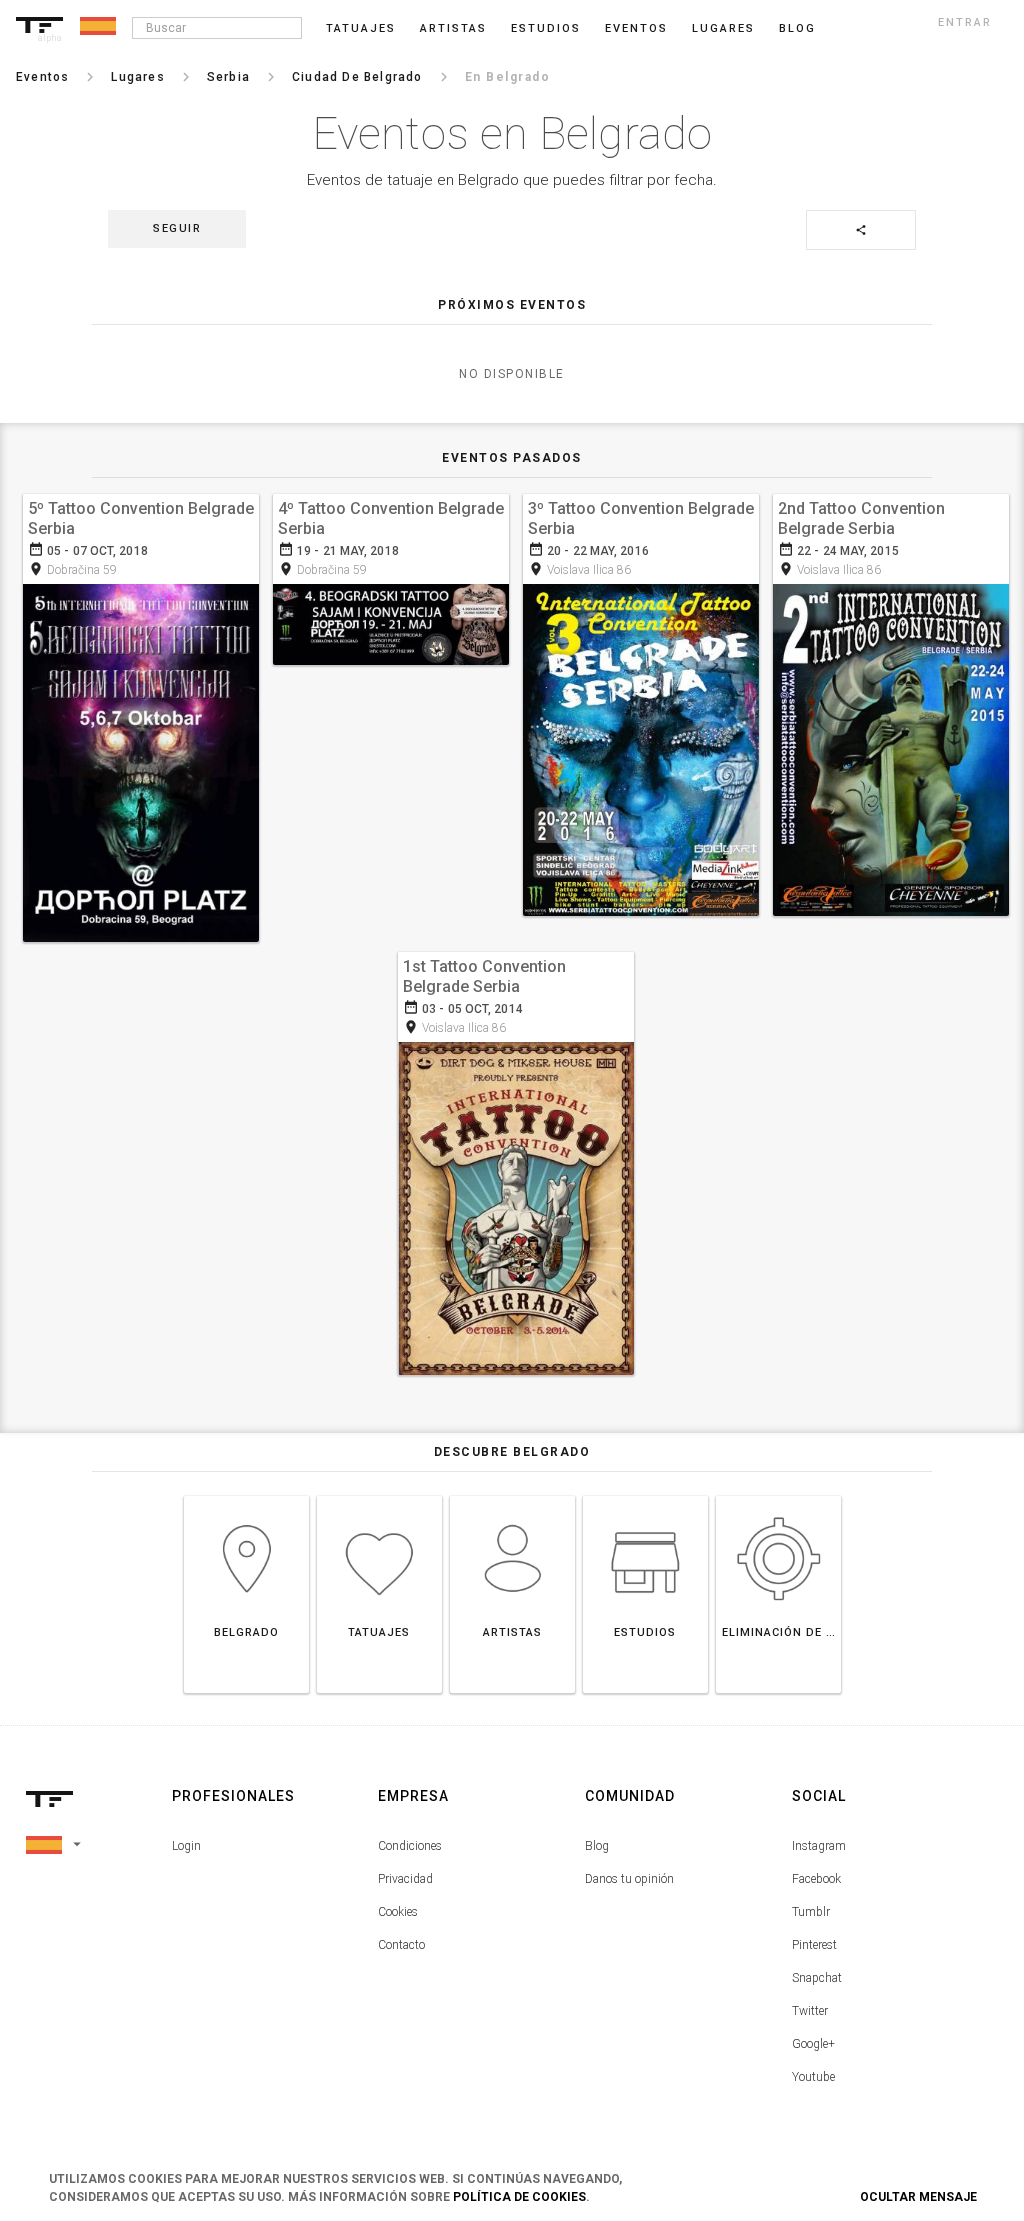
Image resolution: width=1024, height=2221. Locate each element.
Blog (597, 1846)
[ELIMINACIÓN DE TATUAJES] (778, 1495)
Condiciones (410, 1846)
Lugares (723, 28)
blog (797, 28)
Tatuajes (361, 28)
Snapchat (817, 1978)
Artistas (453, 28)
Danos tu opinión (629, 1879)
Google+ (813, 2044)
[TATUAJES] (379, 1495)
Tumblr (811, 1912)
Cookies (398, 1912)
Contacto (401, 1945)
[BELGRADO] (246, 1495)
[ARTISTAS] (512, 1495)
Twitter (810, 2011)
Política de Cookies (519, 2197)
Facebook (816, 1879)
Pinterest (814, 1945)
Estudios (546, 28)
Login (186, 1846)
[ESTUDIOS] (645, 1495)
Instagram (819, 1846)
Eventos (636, 28)
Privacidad (405, 1879)
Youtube (813, 2077)
